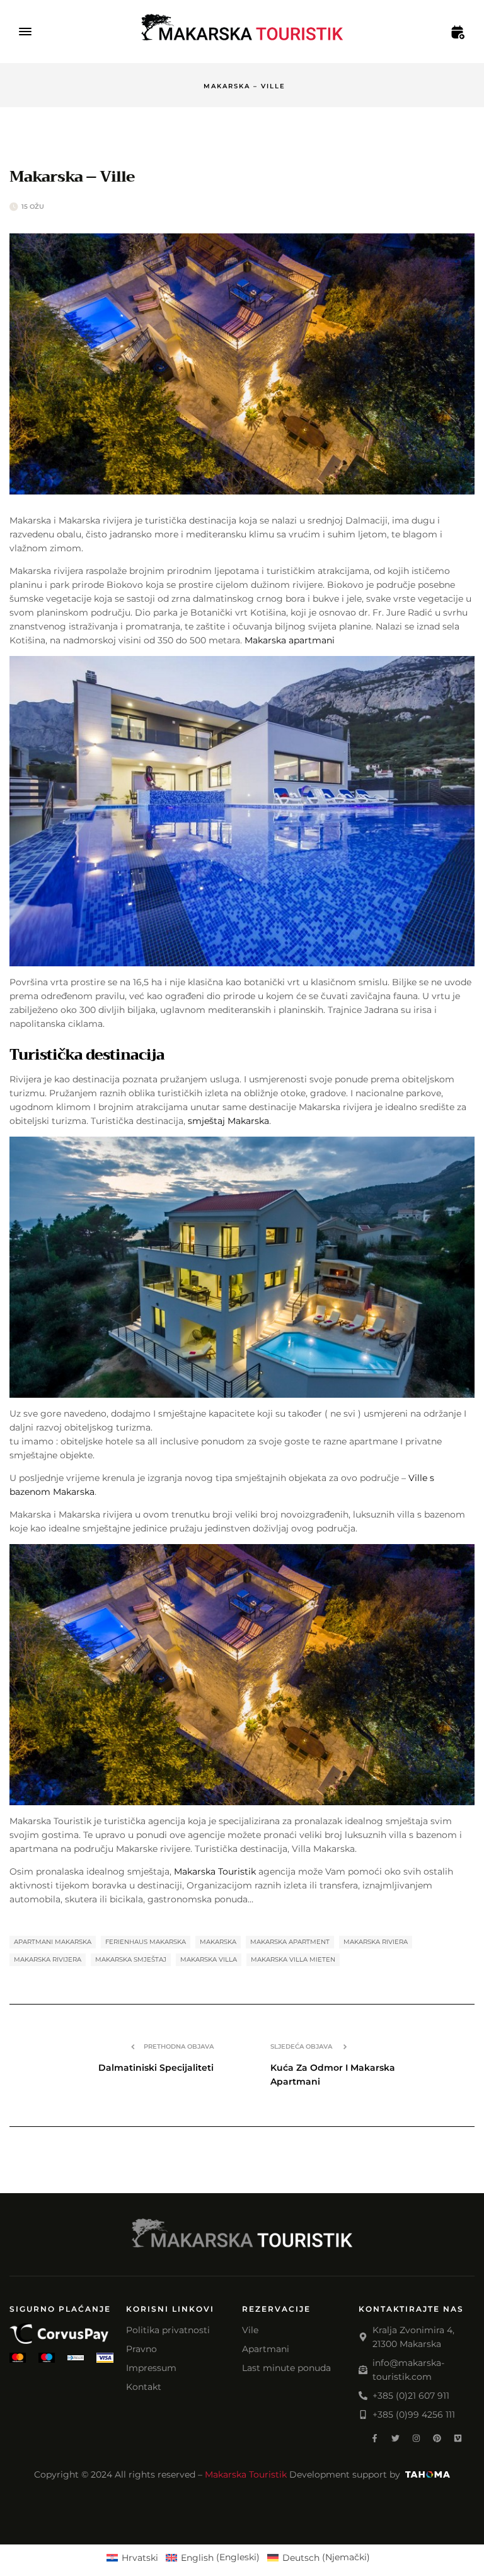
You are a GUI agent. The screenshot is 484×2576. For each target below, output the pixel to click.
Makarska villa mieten (293, 1959)
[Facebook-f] (375, 2438)
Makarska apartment (290, 1942)
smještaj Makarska (227, 1121)
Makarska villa (209, 1959)
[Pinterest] (437, 2438)
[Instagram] (416, 2438)
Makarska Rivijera (48, 1959)
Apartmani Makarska (53, 1942)
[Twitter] (395, 2438)
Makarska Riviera (376, 1942)
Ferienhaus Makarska (146, 1942)
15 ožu (33, 207)
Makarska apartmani (290, 640)
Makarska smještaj (131, 1959)
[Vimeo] (458, 2438)
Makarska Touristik (215, 1871)
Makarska (218, 1942)
